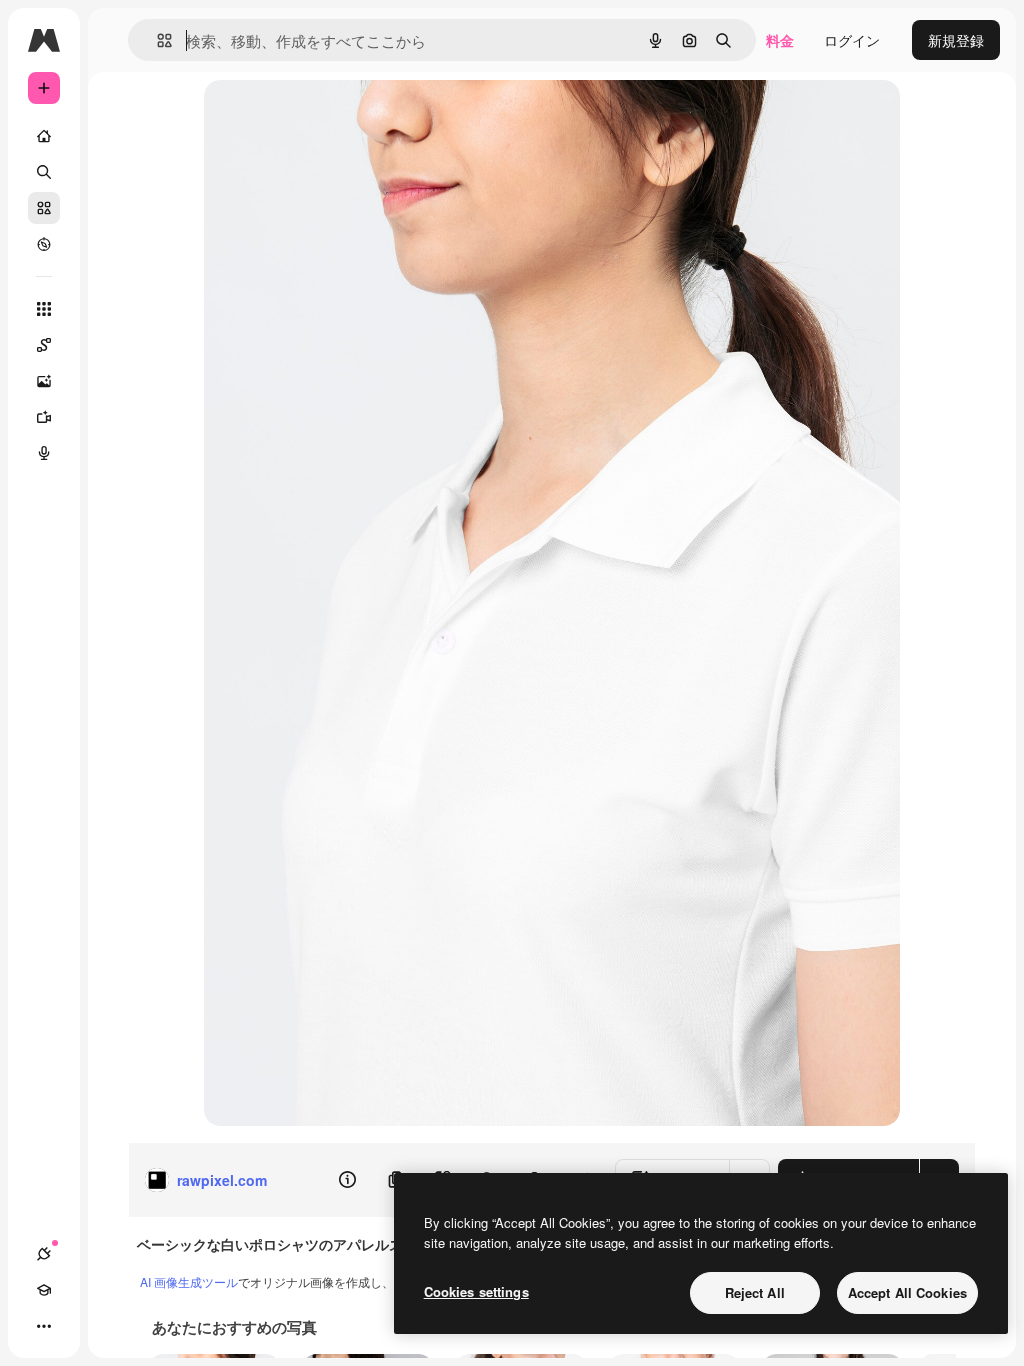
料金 (780, 40)
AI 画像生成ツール (189, 1281)
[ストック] (44, 208)
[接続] (44, 1254)
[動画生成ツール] (44, 417)
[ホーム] (44, 136)
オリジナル (341, 117)
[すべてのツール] (44, 309)
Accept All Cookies (907, 1292)
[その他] (44, 1326)
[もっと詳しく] (44, 244)
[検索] (44, 172)
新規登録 (956, 40)
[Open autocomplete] (156, 40)
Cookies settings (476, 1291)
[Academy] (44, 1290)
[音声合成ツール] (44, 453)
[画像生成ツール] (44, 381)
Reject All (755, 1292)
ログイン (852, 40)
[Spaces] (44, 345)
